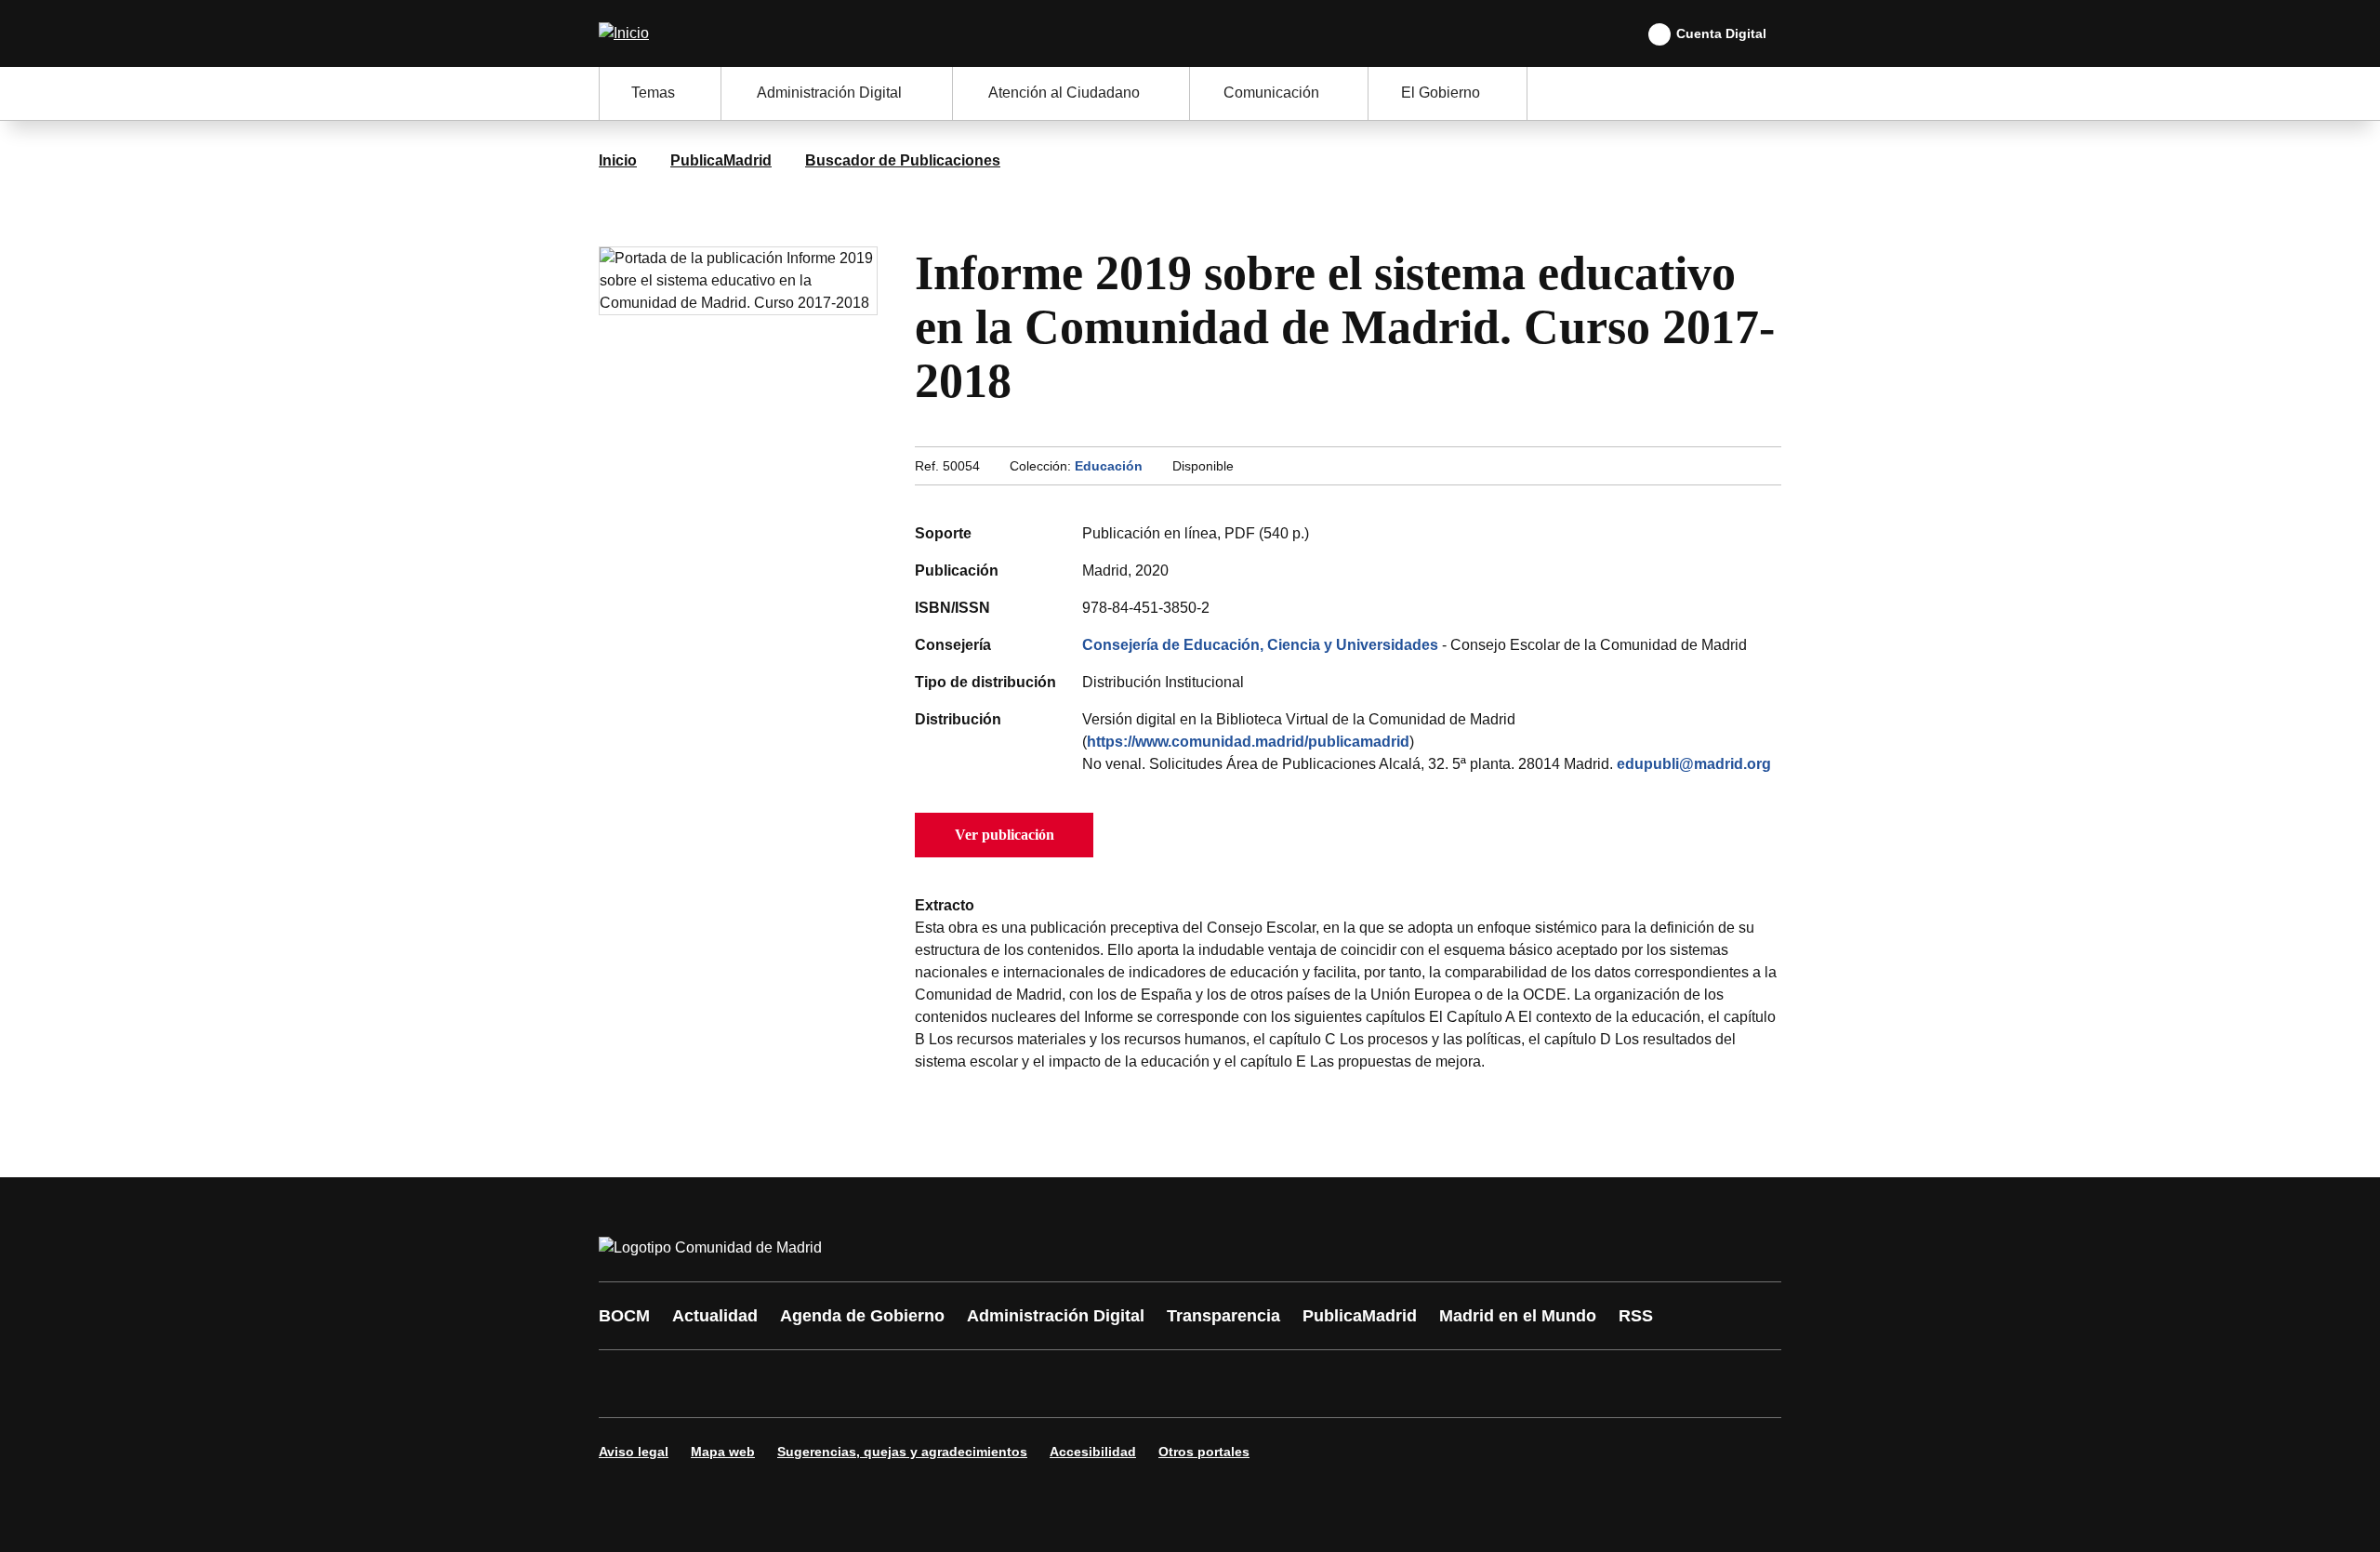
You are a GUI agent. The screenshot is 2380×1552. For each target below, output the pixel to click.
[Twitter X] (736, 1384)
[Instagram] (681, 1384)
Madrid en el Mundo (1518, 1316)
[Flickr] (1015, 1384)
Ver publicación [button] (1005, 835)
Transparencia (1223, 1316)
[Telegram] (1071, 1384)
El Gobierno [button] (1441, 93)
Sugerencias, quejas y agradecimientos (902, 1452)
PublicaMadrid (721, 160)
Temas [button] (653, 93)
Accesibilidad (1093, 1452)
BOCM (624, 1316)
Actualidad (715, 1316)
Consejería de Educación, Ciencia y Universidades (1260, 645)
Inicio (618, 160)
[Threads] (1127, 1384)
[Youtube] (792, 1384)
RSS (1636, 1316)
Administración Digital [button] (829, 93)
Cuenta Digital (1721, 33)
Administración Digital (1056, 1316)
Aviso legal (634, 1452)
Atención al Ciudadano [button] (1064, 93)
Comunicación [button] (1271, 93)
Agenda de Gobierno (862, 1316)
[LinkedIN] (848, 1384)
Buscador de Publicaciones (903, 160)
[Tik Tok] (959, 1384)
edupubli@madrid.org (1694, 764)
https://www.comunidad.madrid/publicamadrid (1248, 742)
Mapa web (723, 1452)
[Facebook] (625, 1384)
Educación (1109, 466)
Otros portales (1204, 1452)
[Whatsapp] (904, 1384)
